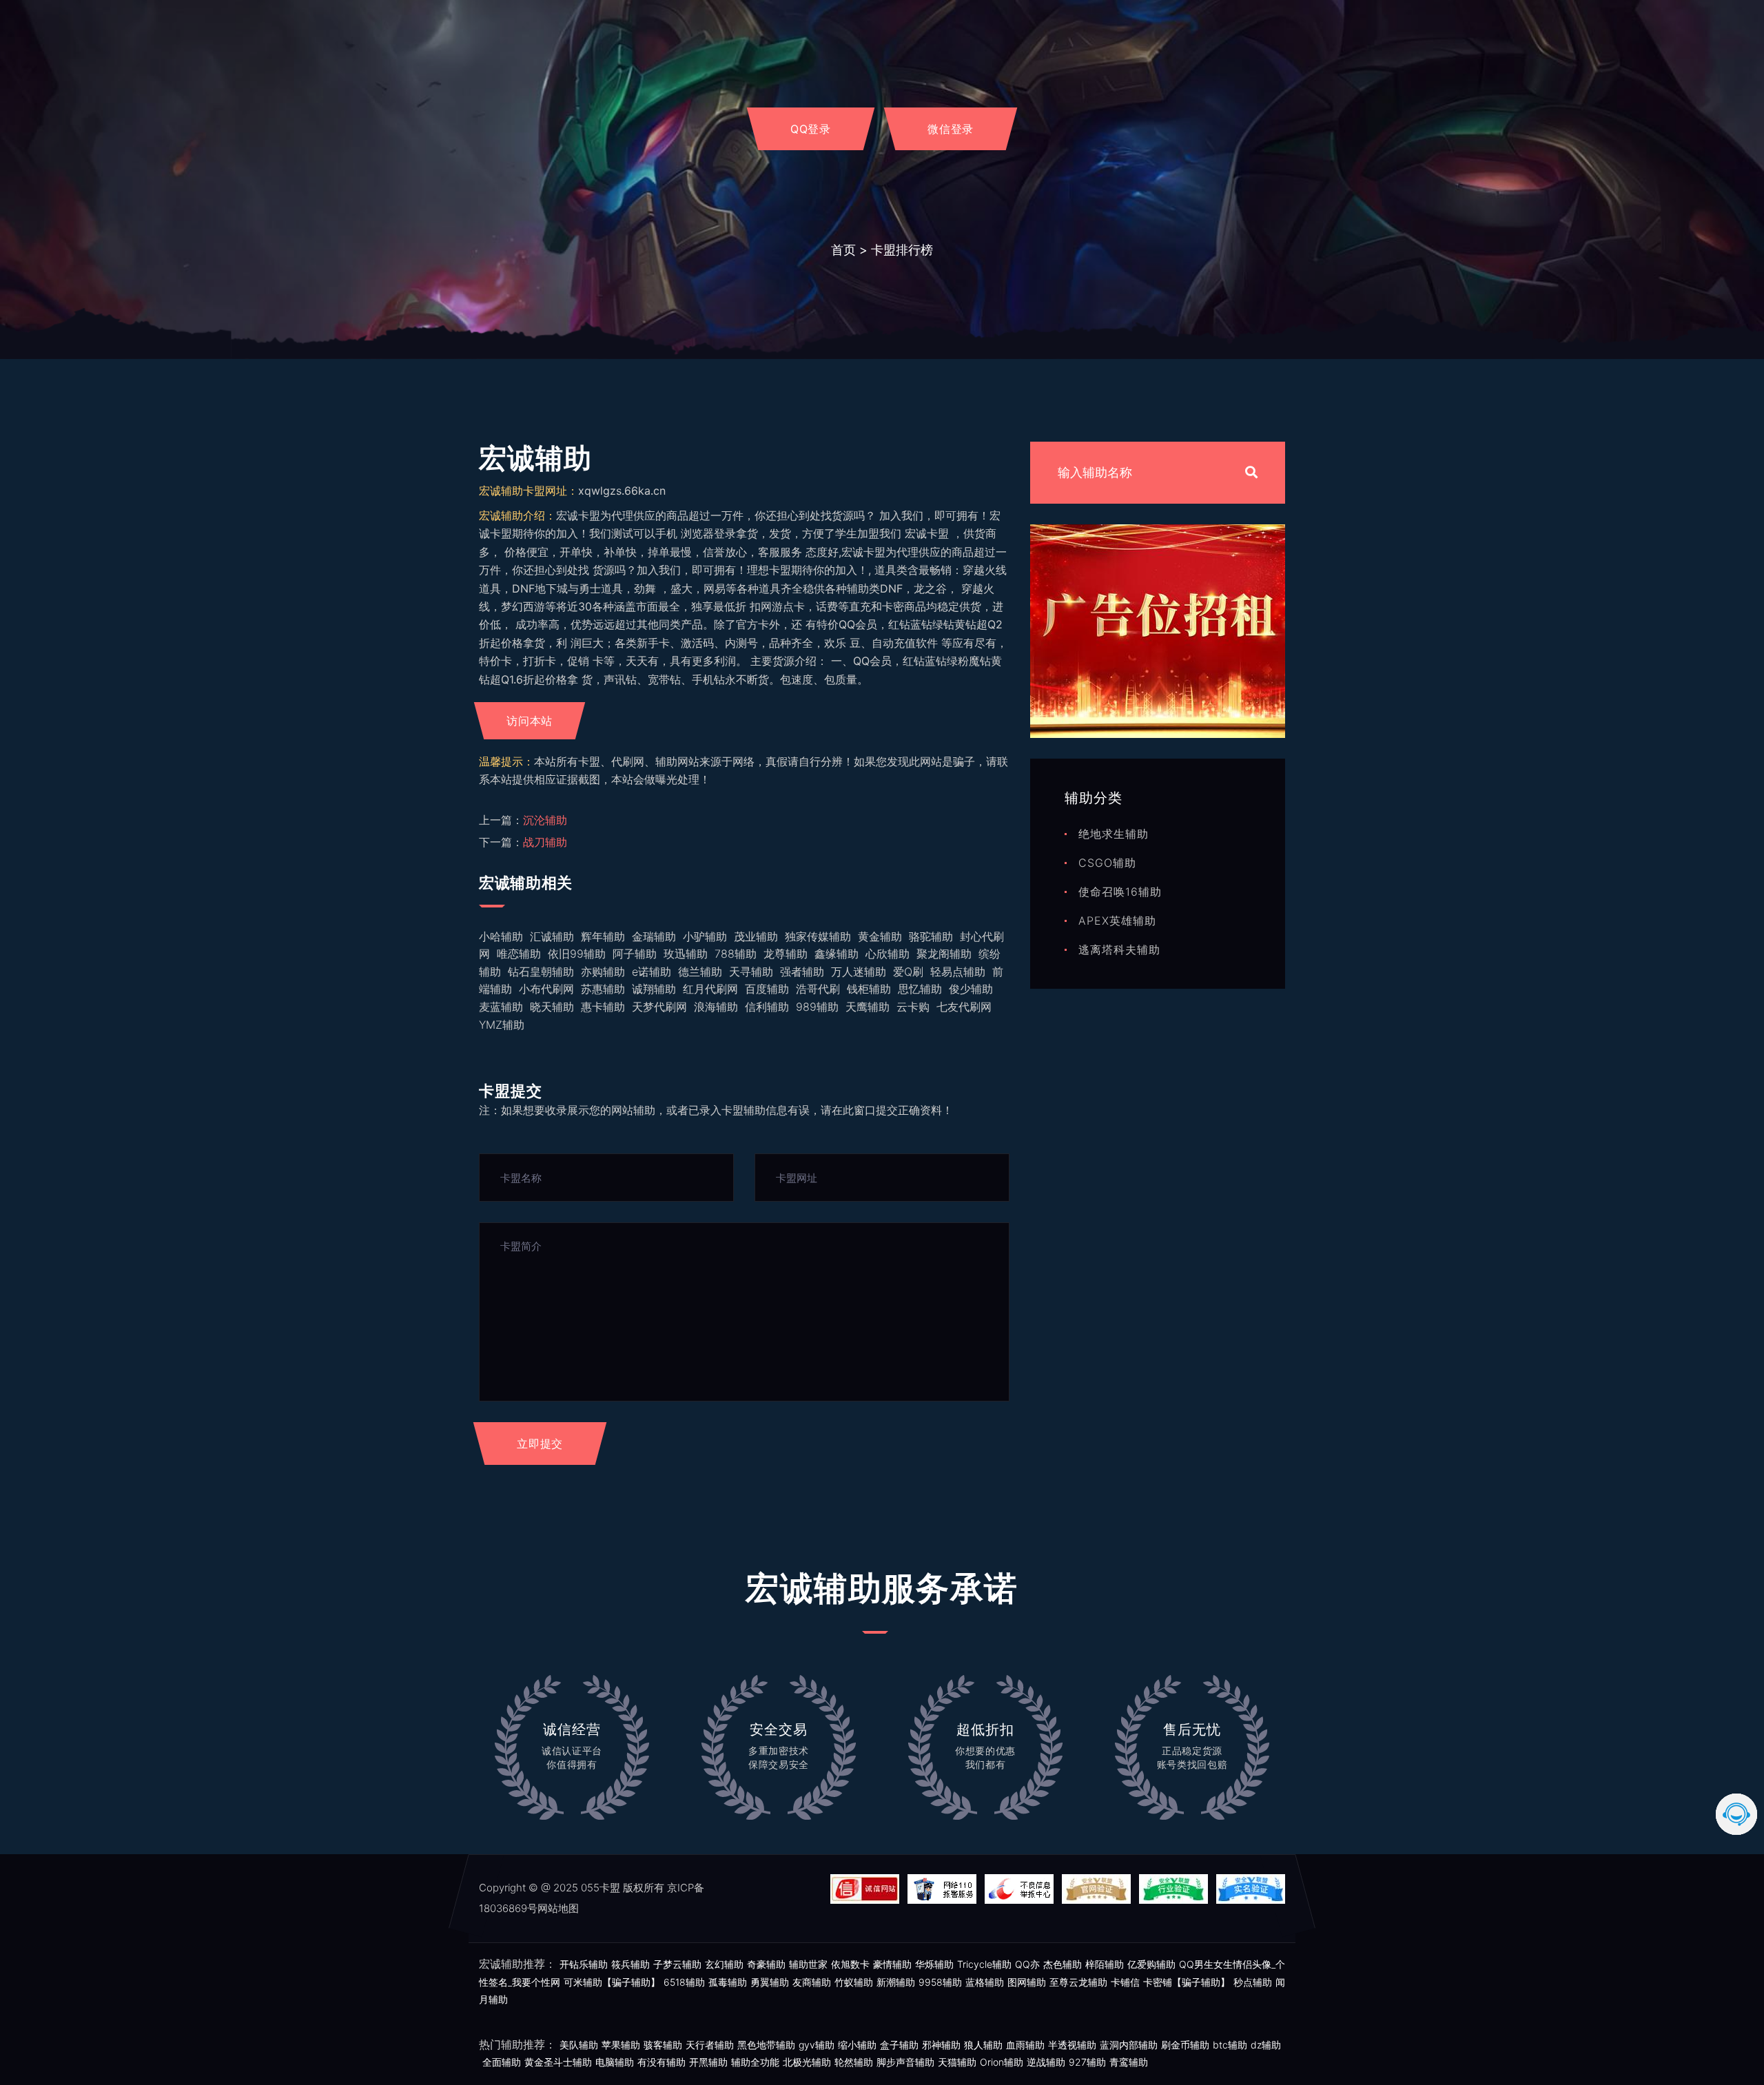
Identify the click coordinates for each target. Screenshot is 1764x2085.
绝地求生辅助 (1114, 834)
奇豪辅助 (766, 1964)
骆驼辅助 (931, 936)
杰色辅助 (1063, 1964)
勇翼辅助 (770, 1982)
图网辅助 (1027, 1982)
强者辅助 (802, 972)
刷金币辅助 (1185, 2045)
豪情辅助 (892, 1964)
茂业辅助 (756, 936)
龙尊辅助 (786, 954)
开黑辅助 (708, 2062)
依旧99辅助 (577, 954)
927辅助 (1087, 2062)
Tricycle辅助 (984, 1964)
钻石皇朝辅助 (541, 972)
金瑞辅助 (654, 936)
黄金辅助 (880, 936)
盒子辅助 (899, 2045)
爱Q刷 (908, 972)
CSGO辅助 (1107, 863)
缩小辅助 (857, 2045)
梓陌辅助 (1105, 1964)
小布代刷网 (546, 989)
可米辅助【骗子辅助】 (612, 1982)
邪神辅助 (941, 2045)
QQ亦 (1027, 1964)
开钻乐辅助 (584, 1964)
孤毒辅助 (728, 1982)
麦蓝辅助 (501, 1007)
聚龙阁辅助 (944, 954)
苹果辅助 (621, 2045)
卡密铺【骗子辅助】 (1187, 1982)
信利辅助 (767, 1007)
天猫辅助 (957, 2062)
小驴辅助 (705, 936)
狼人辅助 (983, 2045)
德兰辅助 (700, 972)
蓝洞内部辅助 (1129, 2045)
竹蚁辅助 (854, 1982)
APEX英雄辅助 (1117, 921)
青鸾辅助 (1129, 2062)
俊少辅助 (971, 989)
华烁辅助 (934, 1964)
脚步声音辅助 (905, 2062)
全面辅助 (502, 2062)
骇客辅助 (663, 2045)
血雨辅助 (1025, 2045)
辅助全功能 (755, 2062)
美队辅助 (579, 2045)
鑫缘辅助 (837, 954)
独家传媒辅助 (818, 936)
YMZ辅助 (502, 1025)
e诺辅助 (652, 972)
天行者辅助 (710, 2045)
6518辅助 (684, 1982)
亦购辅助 (603, 972)
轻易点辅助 (958, 972)
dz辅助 (1266, 2045)
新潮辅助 (896, 1982)
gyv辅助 (817, 2045)
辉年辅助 (603, 936)
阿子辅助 (635, 954)
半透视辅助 (1072, 2045)
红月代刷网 (710, 989)
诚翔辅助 (654, 989)
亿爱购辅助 (1151, 1964)
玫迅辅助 (686, 954)
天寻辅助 (751, 972)
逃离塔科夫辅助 (1119, 949)
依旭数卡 (850, 1964)
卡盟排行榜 (902, 250)
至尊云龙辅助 (1078, 1982)
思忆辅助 (920, 989)
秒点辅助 (1253, 1982)
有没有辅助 (661, 2062)
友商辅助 (812, 1982)
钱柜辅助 (869, 989)
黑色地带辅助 (766, 2045)
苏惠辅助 (603, 989)
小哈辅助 (501, 936)
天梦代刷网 (659, 1007)
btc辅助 (1230, 2045)
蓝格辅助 (985, 1982)
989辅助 (817, 1007)
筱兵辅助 (630, 1964)
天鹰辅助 (868, 1007)
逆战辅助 (1046, 2062)
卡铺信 (1125, 1982)
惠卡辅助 (603, 1007)
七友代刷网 (964, 1007)
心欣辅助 (888, 954)
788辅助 (736, 954)
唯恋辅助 (519, 954)
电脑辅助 (615, 2062)
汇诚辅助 (552, 936)
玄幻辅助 (724, 1964)
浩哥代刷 (818, 989)
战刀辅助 (545, 842)
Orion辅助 (1002, 2062)
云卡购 (913, 1007)
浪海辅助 (716, 1007)
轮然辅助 (854, 2062)
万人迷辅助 (859, 972)
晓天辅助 (552, 1007)
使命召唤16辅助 (1120, 892)
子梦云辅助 (677, 1964)
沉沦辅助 (545, 820)
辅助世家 (808, 1964)
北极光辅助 (807, 2062)
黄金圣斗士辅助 (558, 2062)
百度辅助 (767, 989)
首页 (843, 250)
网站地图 (558, 1908)
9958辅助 (940, 1982)
